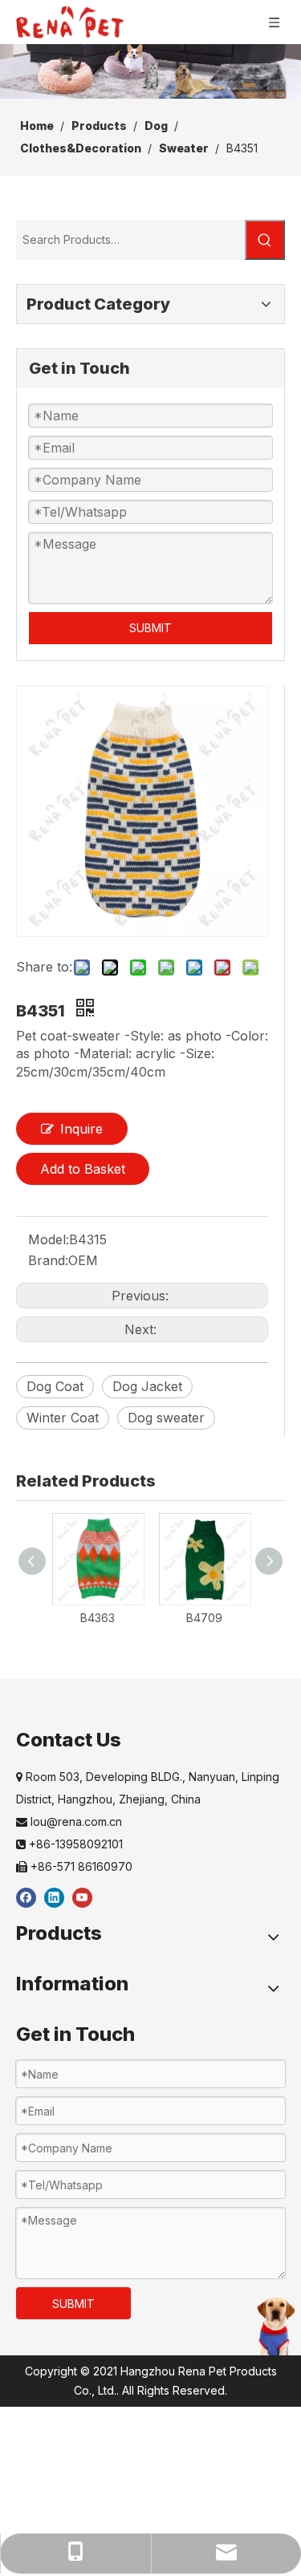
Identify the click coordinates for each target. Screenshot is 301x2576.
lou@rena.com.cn (69, 1821)
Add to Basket (83, 1169)
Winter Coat (63, 1418)
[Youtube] (82, 1897)
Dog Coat (55, 1386)
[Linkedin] (54, 1897)
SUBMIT (150, 628)
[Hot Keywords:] (265, 240)
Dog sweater (166, 1418)
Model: (49, 1239)
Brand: (48, 1260)
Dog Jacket (147, 1386)
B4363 (98, 1618)
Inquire (81, 1129)
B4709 (204, 1618)
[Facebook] (26, 1897)
